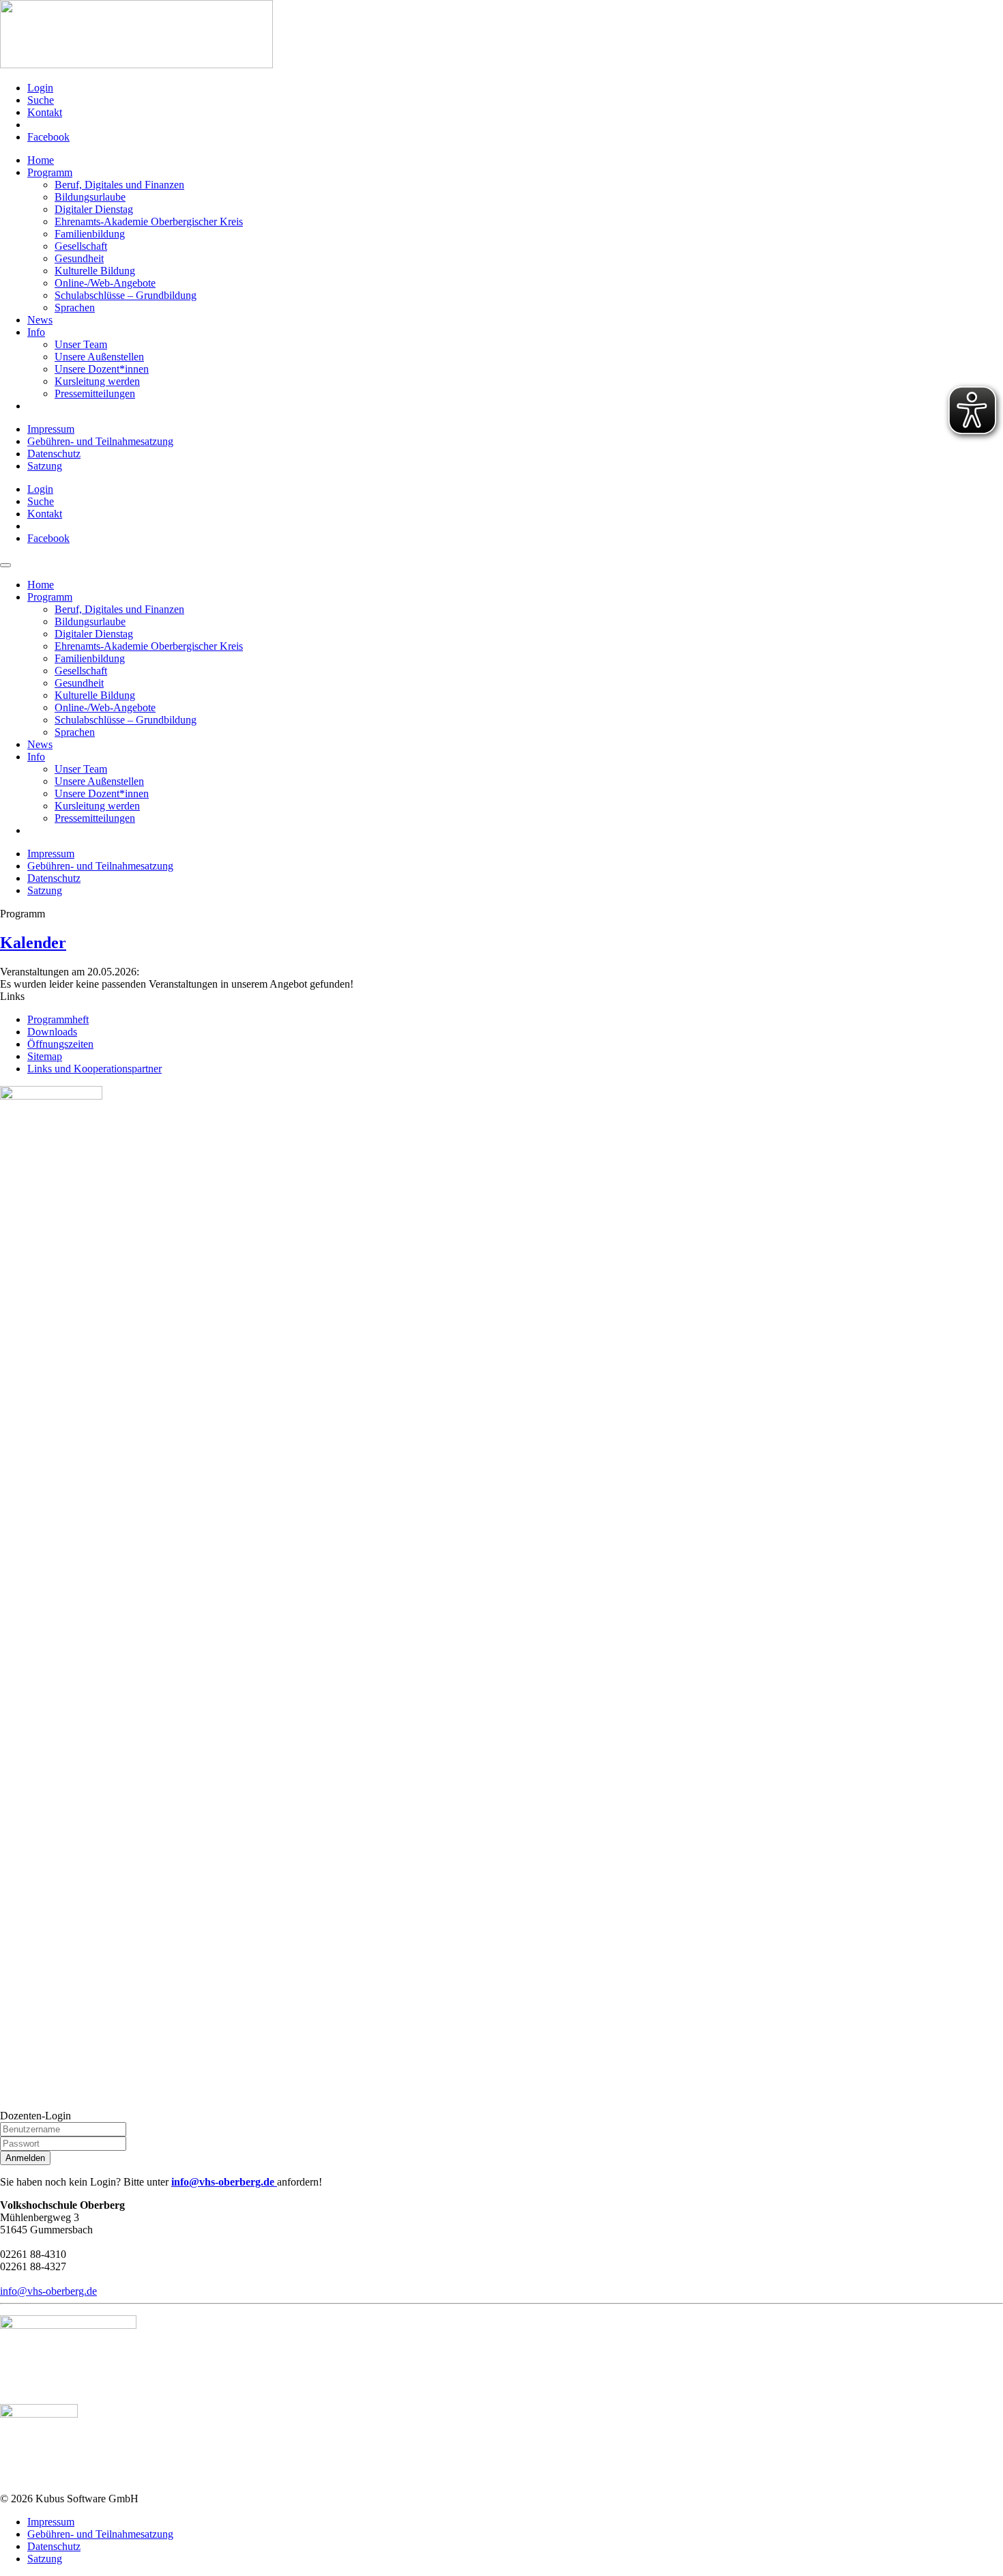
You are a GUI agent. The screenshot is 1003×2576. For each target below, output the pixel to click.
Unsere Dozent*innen (102, 369)
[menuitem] (515, 88)
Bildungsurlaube (90, 197)
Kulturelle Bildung (95, 271)
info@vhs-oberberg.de (224, 2182)
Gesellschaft (81, 246)
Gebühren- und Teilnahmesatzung (100, 441)
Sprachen (75, 307)
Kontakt (45, 112)
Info (36, 332)
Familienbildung (90, 234)
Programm (50, 172)
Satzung (45, 466)
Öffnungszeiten (60, 1044)
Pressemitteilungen (95, 393)
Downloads (52, 1032)
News (40, 320)
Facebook (48, 137)
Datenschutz (54, 454)
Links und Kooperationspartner (95, 1069)
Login (40, 88)
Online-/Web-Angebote (105, 283)
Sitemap (45, 1056)
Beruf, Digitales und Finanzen (119, 185)
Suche (41, 100)
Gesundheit (79, 258)
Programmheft (58, 1019)
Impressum (51, 429)
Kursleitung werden (97, 381)
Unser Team (81, 344)
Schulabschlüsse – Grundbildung (126, 295)
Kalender (33, 943)
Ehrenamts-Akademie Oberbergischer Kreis (149, 221)
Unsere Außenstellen (99, 357)
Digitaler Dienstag (94, 209)
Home (41, 160)
